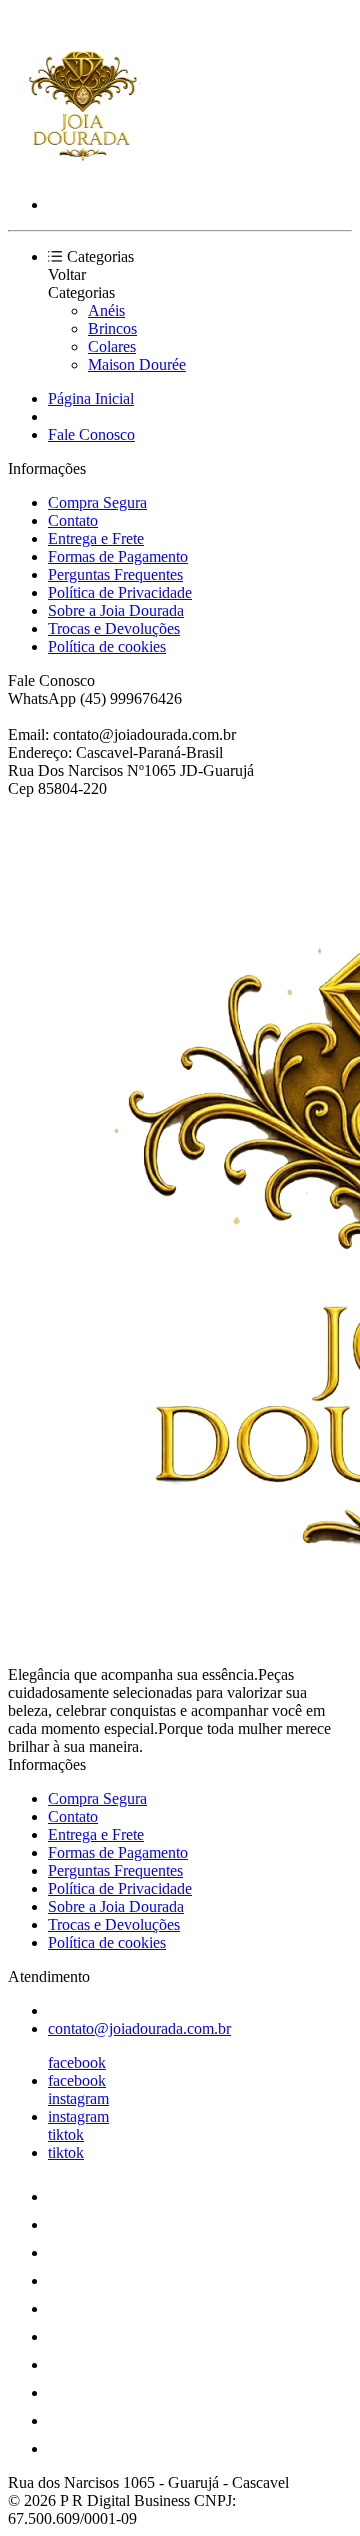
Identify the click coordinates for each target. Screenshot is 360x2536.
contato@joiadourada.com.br (139, 2028)
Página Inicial (91, 398)
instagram (78, 2098)
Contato (73, 520)
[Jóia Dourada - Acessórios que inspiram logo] (83, 170)
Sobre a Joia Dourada (116, 610)
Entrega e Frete (96, 538)
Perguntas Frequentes (115, 574)
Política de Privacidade (120, 592)
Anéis (106, 310)
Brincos (112, 328)
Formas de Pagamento (118, 556)
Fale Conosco (91, 434)
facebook (77, 2062)
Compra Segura (97, 502)
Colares (112, 346)
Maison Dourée (137, 364)
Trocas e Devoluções (114, 628)
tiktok (66, 2134)
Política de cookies (107, 646)
